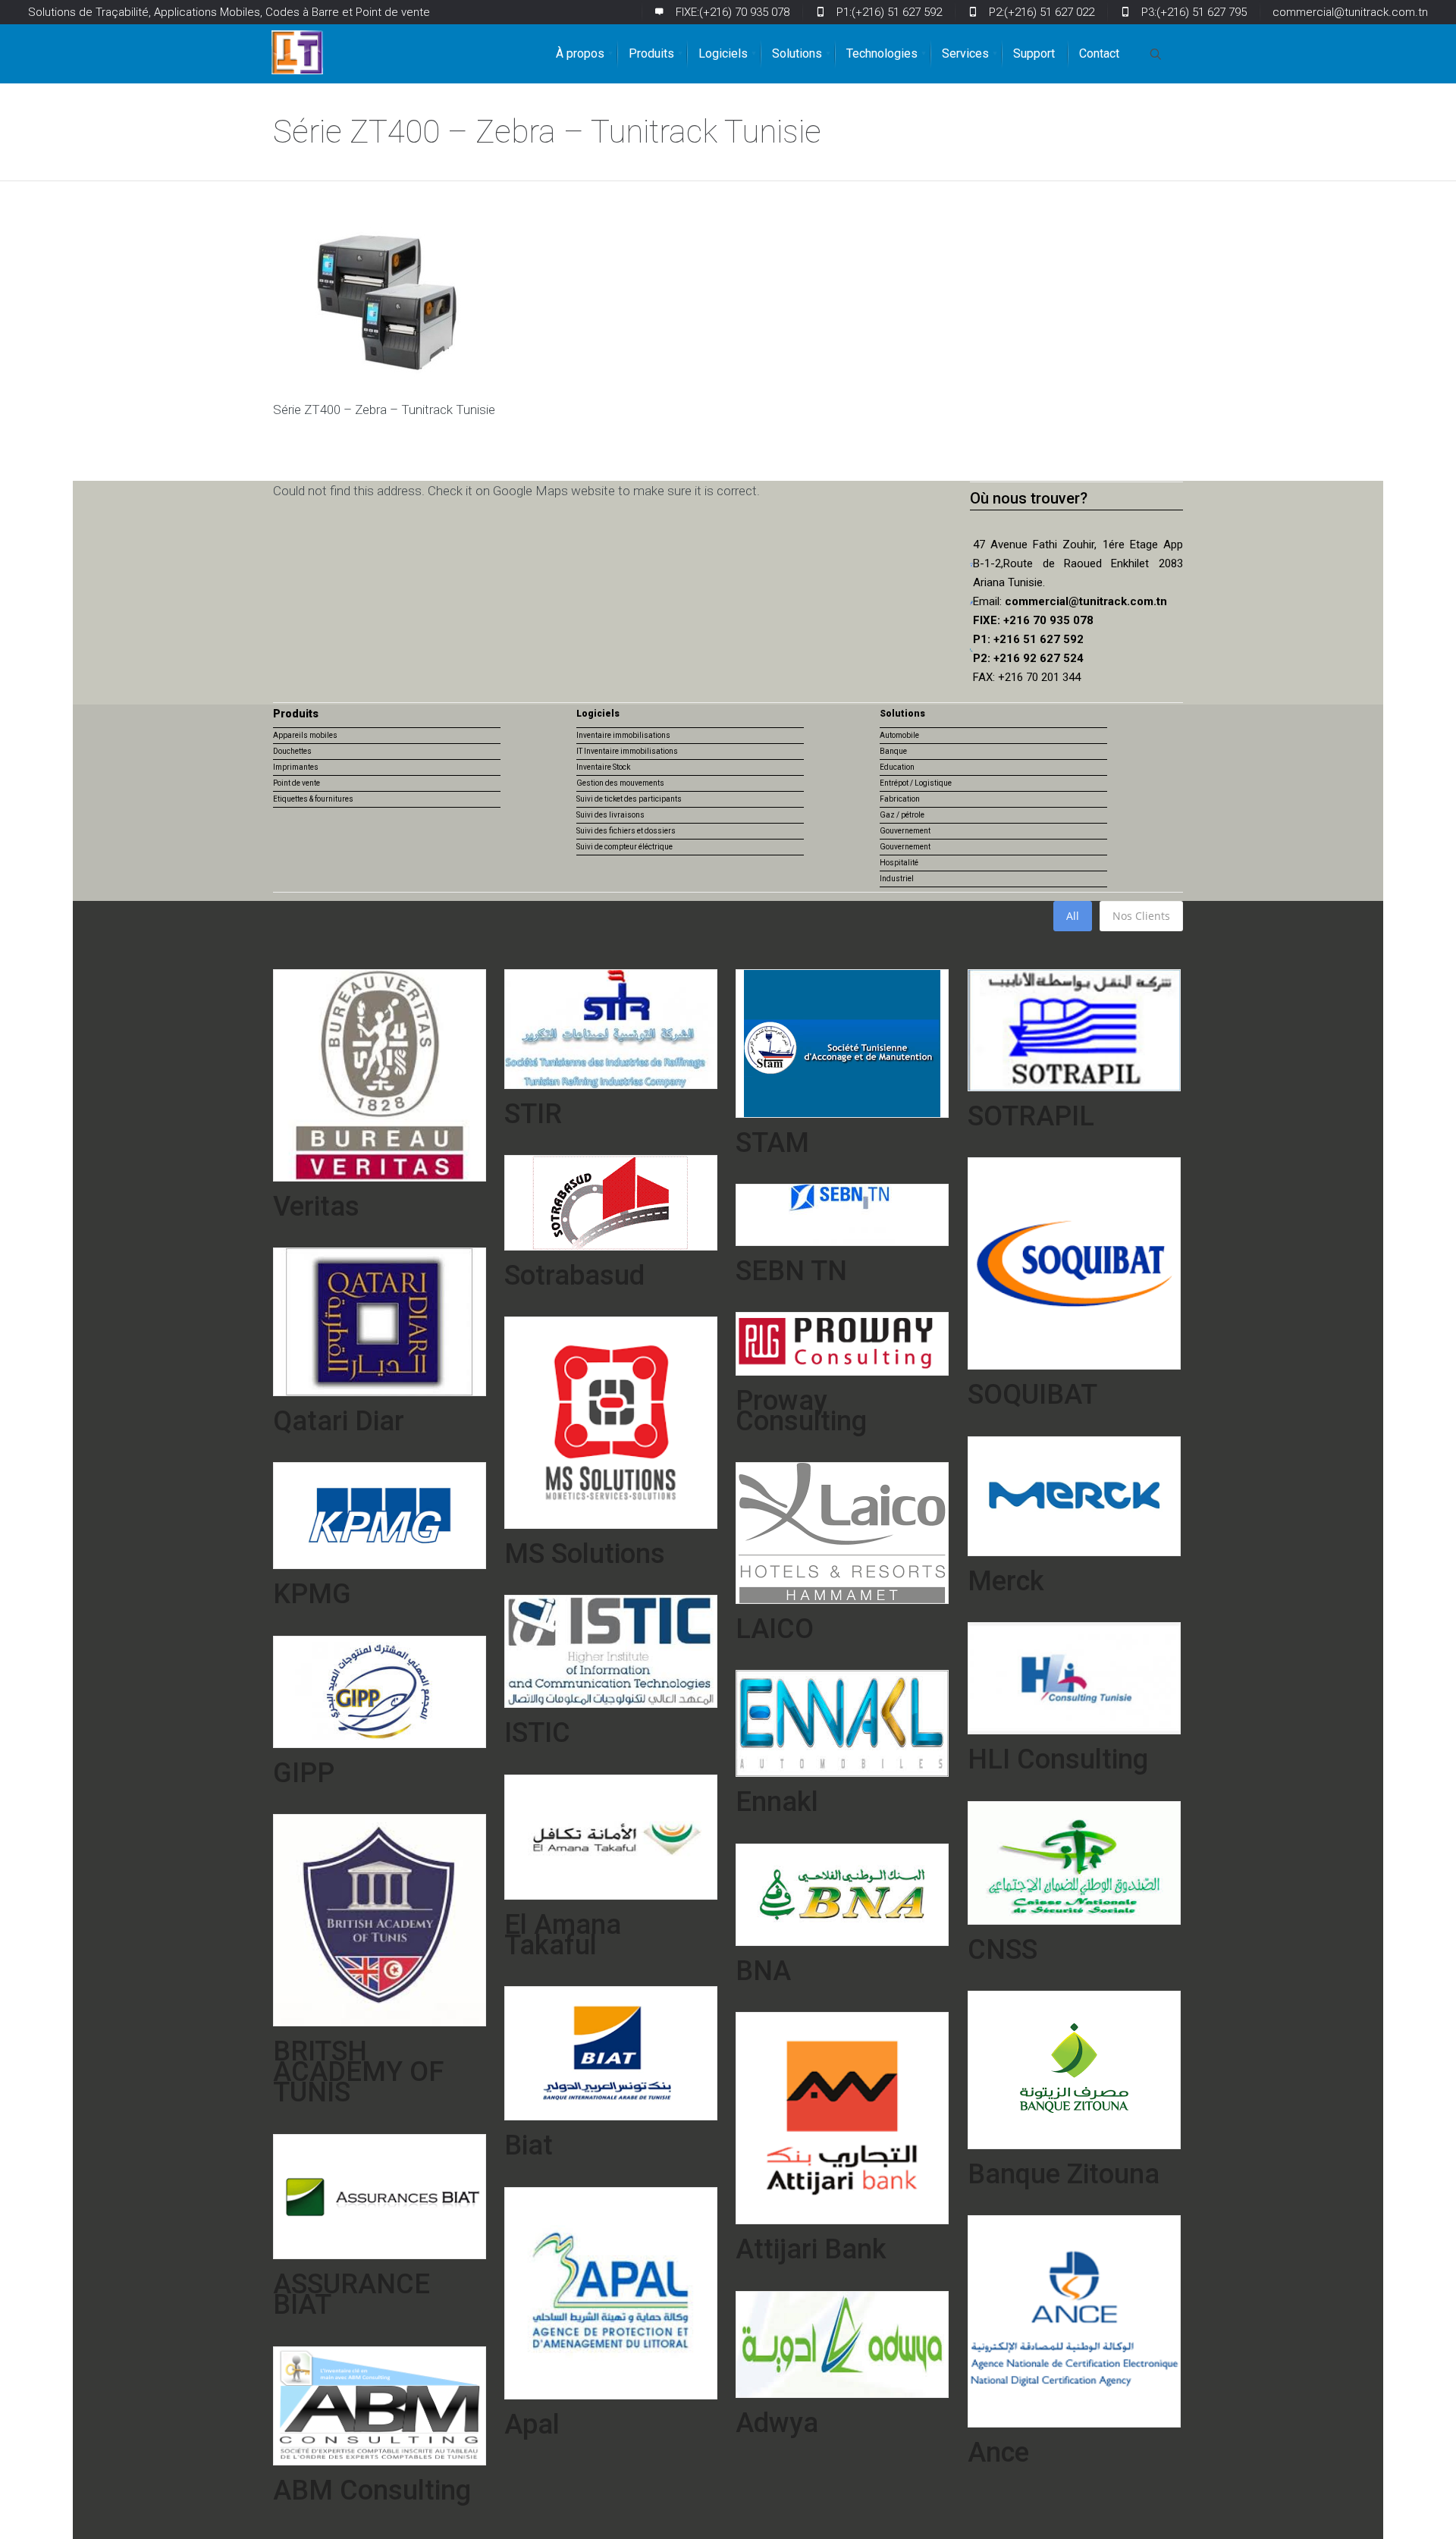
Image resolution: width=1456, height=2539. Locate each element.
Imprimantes (296, 767)
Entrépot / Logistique (916, 783)
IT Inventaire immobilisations (627, 751)
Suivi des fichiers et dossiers (626, 831)
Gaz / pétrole (902, 815)
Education (897, 767)
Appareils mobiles (305, 735)
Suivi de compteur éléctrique (624, 847)
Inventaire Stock (603, 767)
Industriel (897, 879)
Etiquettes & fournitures (313, 799)
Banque (893, 751)
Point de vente (297, 783)
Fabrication (900, 799)
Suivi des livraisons (610, 815)
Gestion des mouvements (620, 783)
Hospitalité (899, 863)
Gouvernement (905, 831)
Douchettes (292, 751)
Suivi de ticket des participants (629, 799)
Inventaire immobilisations (623, 735)
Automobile (899, 735)
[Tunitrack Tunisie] (297, 52)
